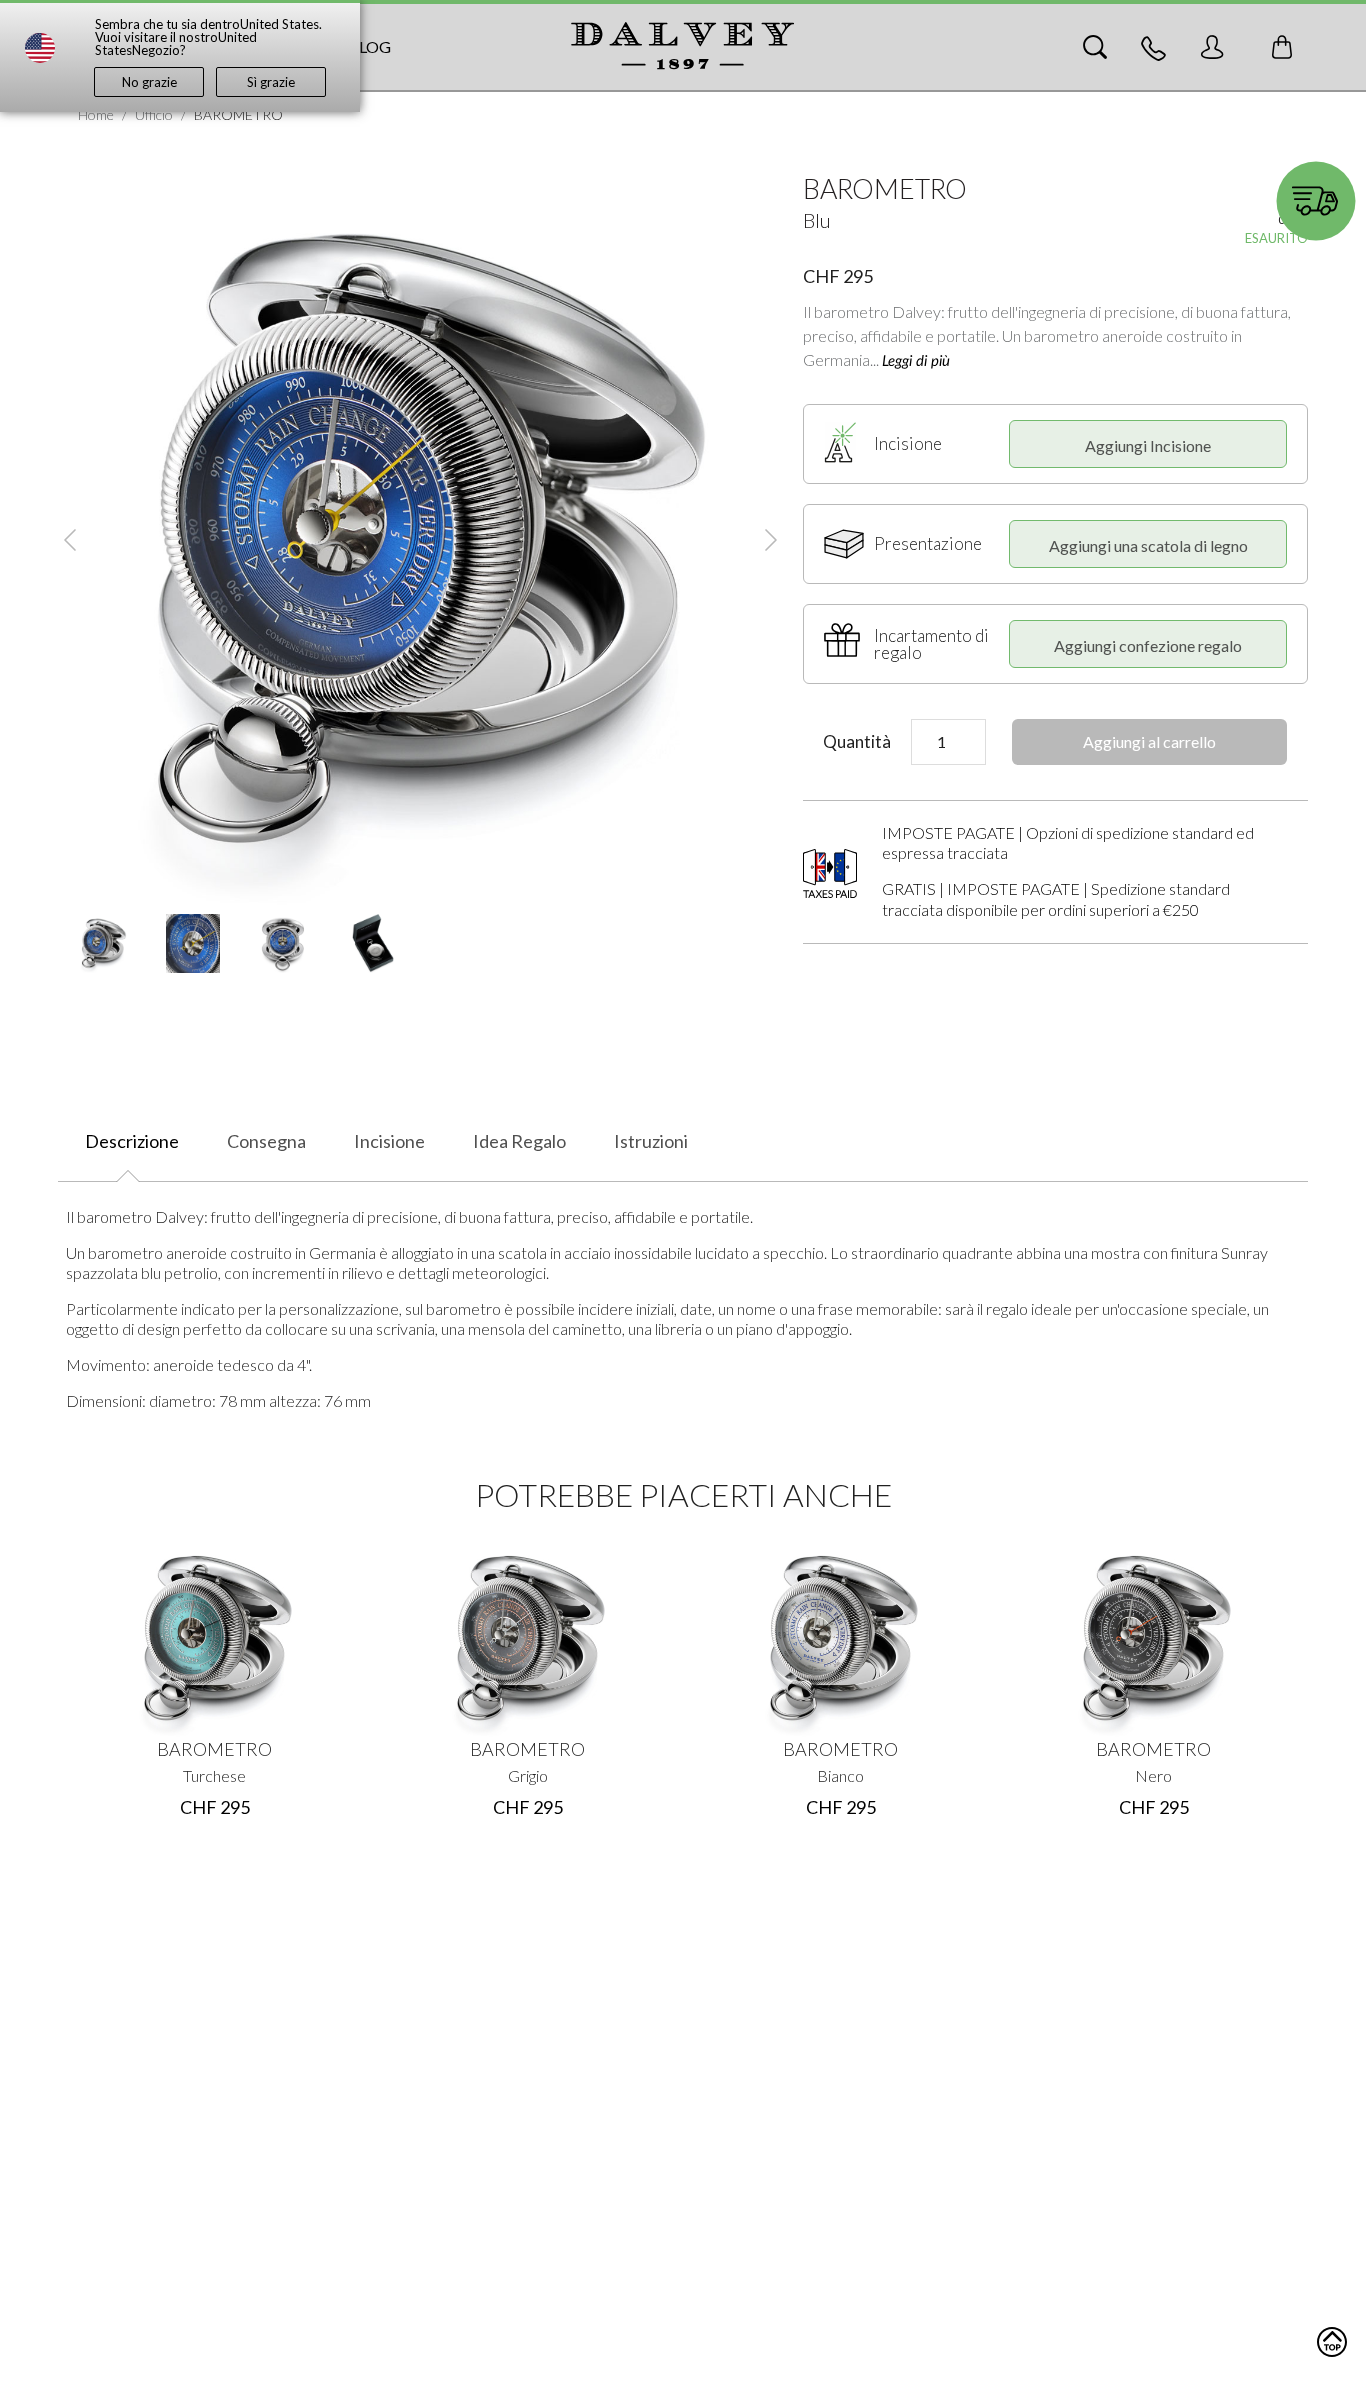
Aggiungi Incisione (1148, 445)
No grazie (149, 82)
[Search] (1095, 47)
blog (369, 46)
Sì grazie (271, 82)
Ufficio (154, 114)
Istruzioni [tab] (651, 1141)
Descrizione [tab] (132, 1141)
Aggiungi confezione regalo (1148, 645)
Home (96, 114)
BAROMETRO (214, 1749)
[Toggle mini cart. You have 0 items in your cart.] (1282, 47)
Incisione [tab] (389, 1141)
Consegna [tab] (266, 1141)
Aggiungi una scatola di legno (1148, 545)
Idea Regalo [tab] (519, 1141)
